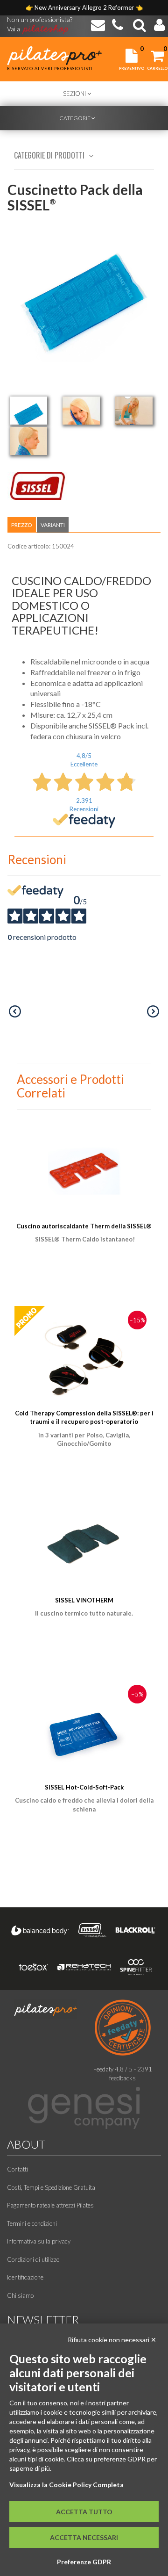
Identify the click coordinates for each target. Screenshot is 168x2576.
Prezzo (22, 525)
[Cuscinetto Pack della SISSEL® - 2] (81, 411)
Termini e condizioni (32, 2223)
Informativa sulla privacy (39, 2241)
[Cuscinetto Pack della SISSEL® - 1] (28, 411)
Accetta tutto (84, 2512)
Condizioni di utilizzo (33, 2259)
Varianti (53, 525)
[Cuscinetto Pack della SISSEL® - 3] (134, 411)
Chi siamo (20, 2295)
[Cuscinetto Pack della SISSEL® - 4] (28, 441)
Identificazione (25, 2277)
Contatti (17, 2169)
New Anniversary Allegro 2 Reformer (85, 7)
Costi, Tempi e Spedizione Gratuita (51, 2187)
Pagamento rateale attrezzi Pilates (50, 2205)
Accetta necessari (84, 2537)
